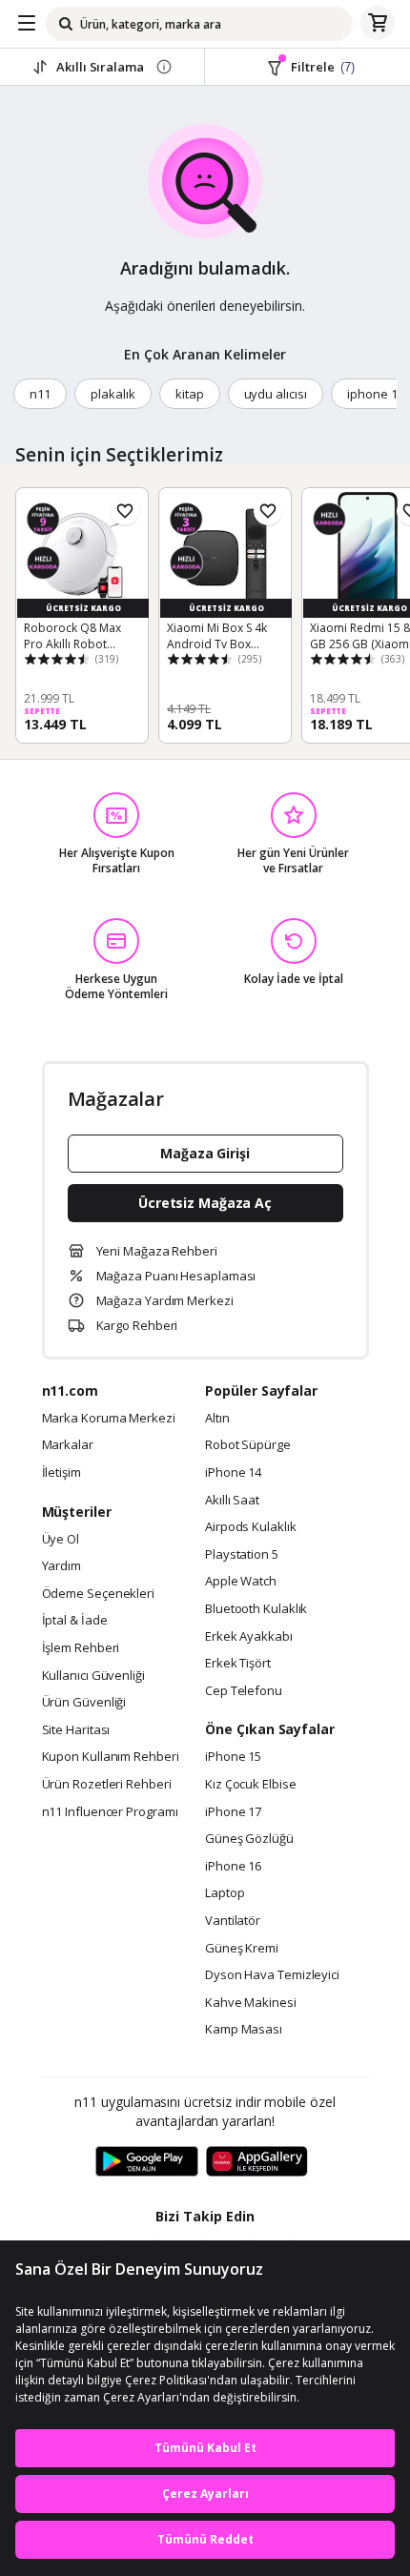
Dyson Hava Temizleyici (272, 1975)
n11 (40, 394)
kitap (190, 394)
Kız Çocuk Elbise (251, 1785)
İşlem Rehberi (81, 1648)
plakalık (113, 394)
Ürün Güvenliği (84, 1703)
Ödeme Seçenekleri (98, 1594)
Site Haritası (76, 1730)
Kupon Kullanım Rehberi (111, 1757)
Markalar (68, 1445)
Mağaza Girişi (205, 1153)
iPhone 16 (233, 1867)
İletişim (61, 1473)
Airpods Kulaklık (251, 1527)
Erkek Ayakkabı (249, 1637)
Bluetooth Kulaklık (256, 1609)
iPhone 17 (233, 1812)
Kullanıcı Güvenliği (93, 1676)
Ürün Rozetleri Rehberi (107, 1785)
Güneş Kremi (242, 1949)
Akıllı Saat (232, 1501)
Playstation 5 (242, 1555)
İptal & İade (75, 1621)
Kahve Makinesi (251, 2003)
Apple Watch (241, 1582)
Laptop (225, 1893)
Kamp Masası (244, 2030)
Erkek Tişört (238, 1664)
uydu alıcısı (276, 394)
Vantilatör (233, 1921)
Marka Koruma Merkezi (109, 1419)
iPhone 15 (233, 1757)
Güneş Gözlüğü (249, 1839)
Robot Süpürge (248, 1445)
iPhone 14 (233, 1473)
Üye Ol (61, 1540)
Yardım (61, 1566)
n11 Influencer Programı (110, 1812)
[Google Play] (147, 2162)
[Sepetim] (378, 24)
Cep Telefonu (244, 1691)
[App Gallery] (257, 2162)
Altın (217, 1419)
